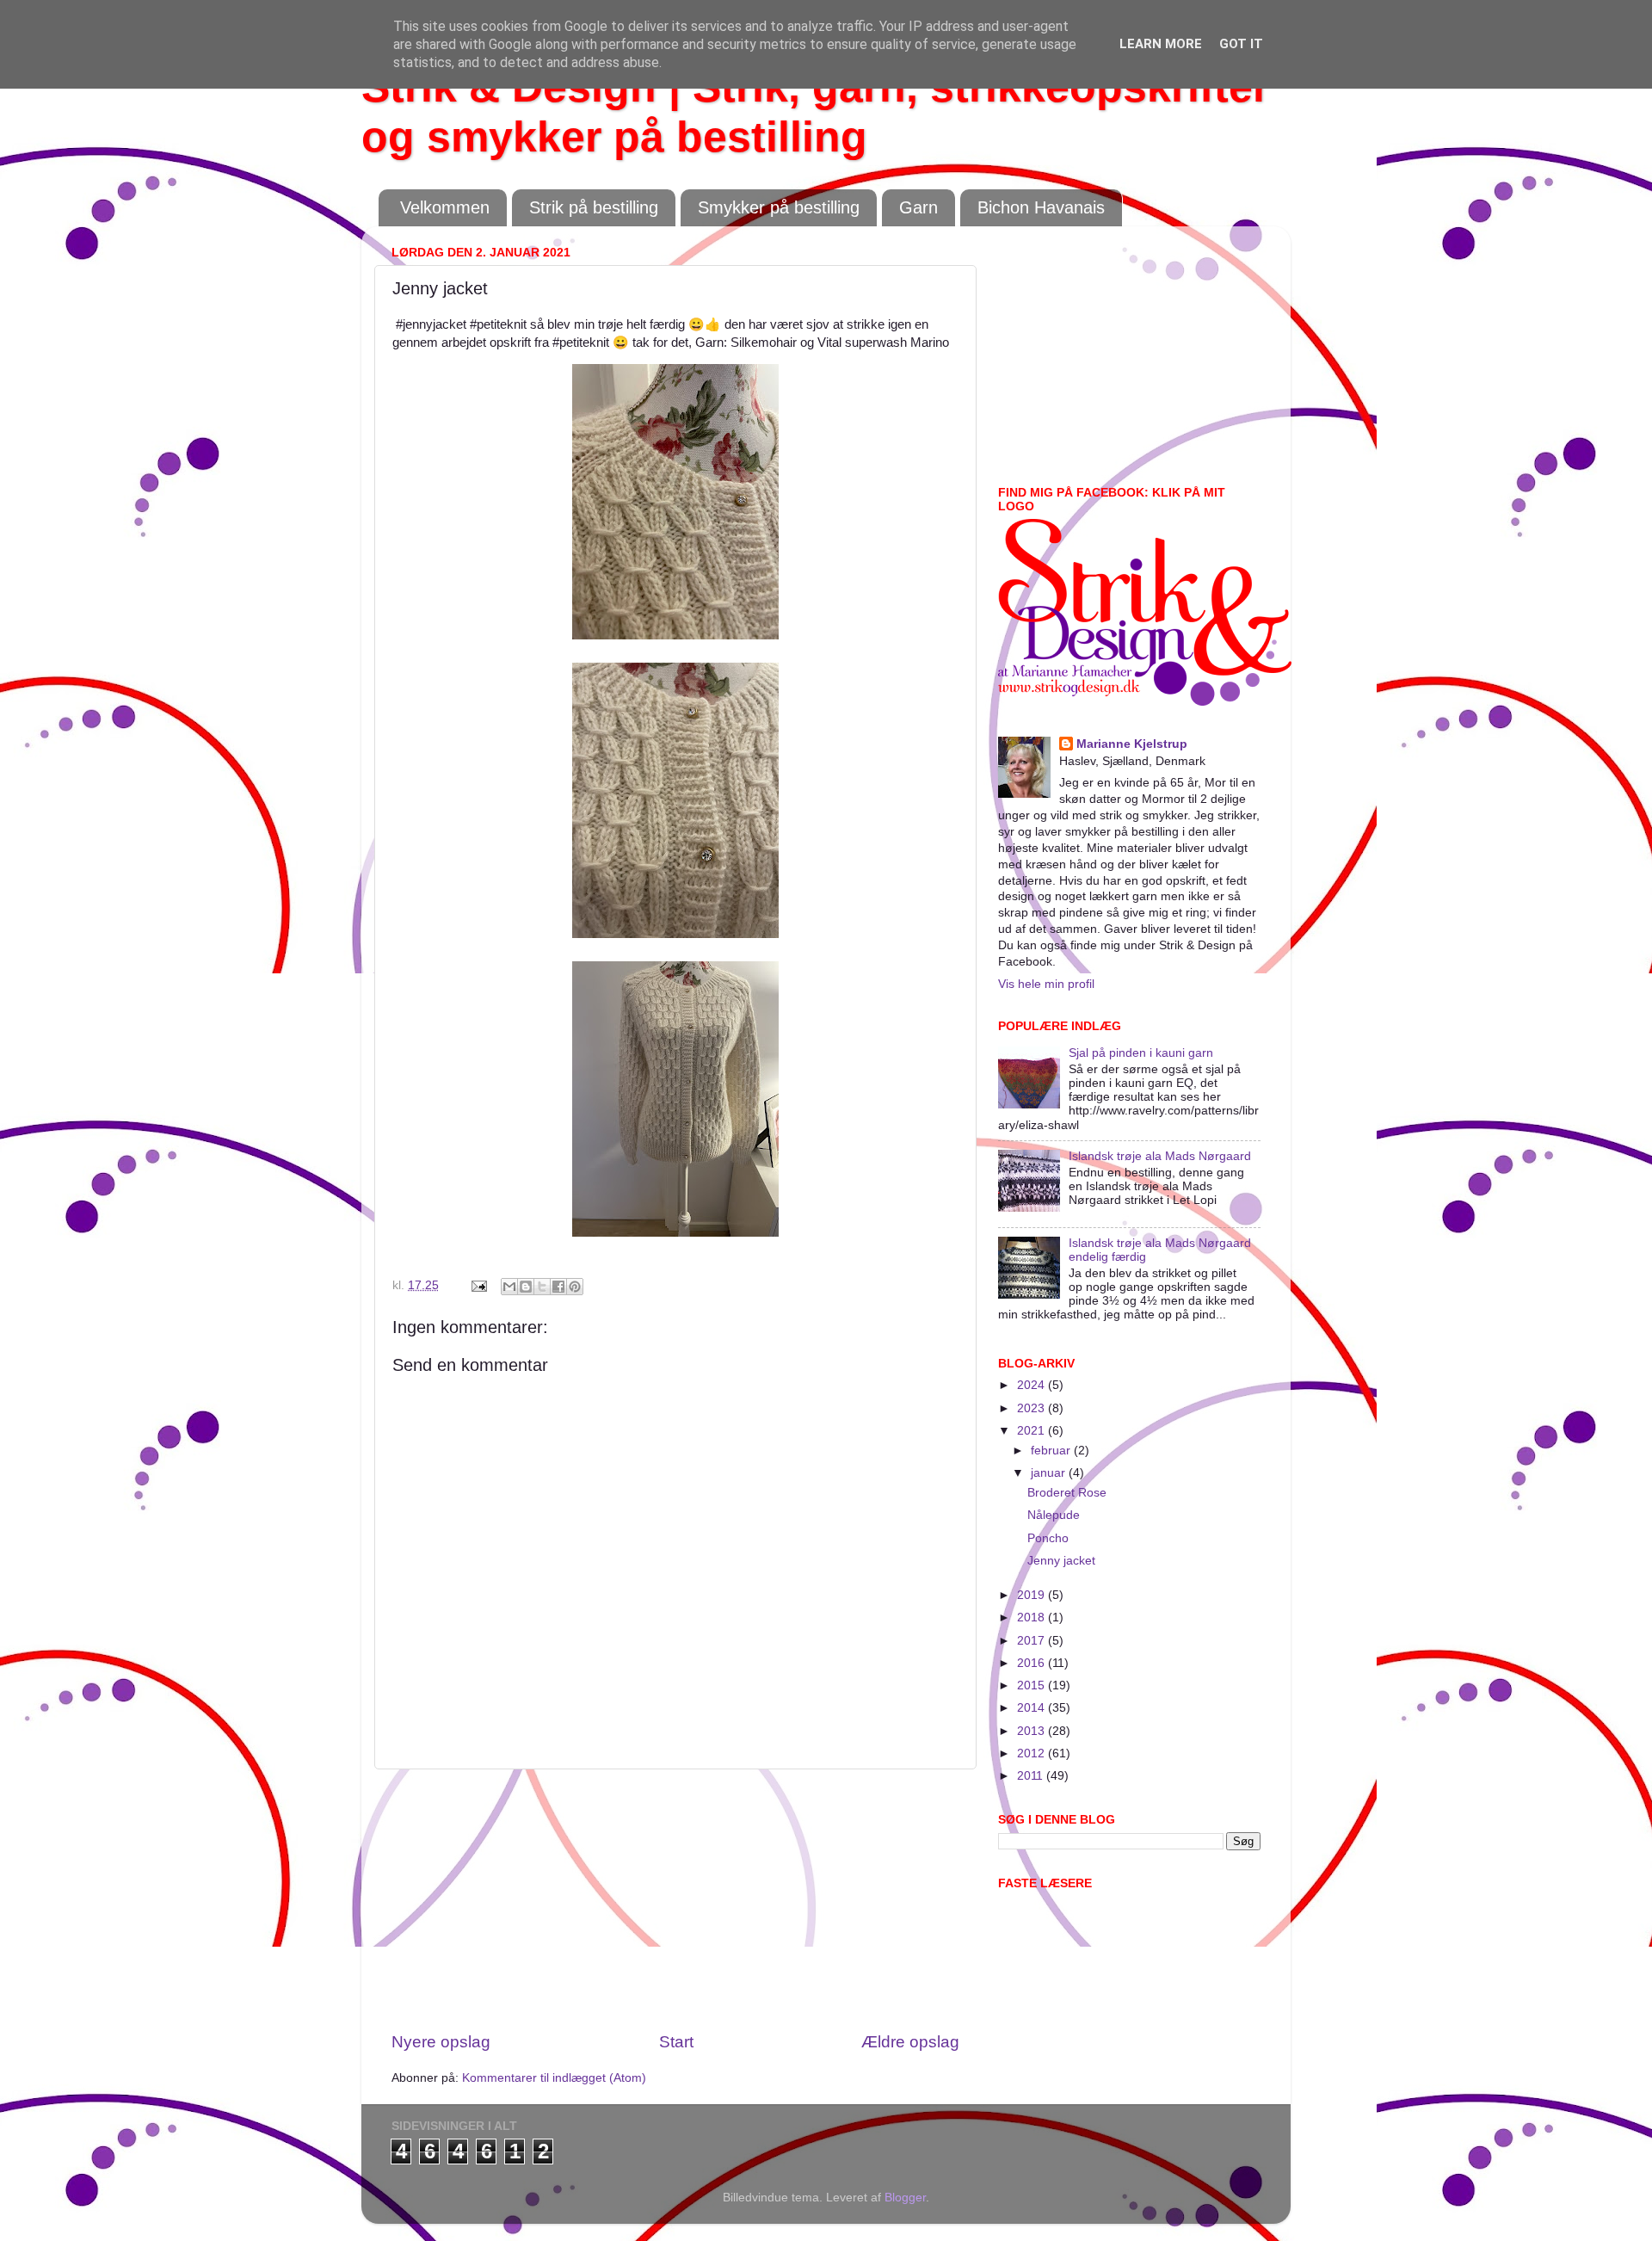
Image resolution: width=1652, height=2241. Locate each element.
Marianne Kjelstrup (1132, 744)
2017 (1032, 1641)
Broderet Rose (1067, 1493)
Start (676, 2042)
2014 (1032, 1708)
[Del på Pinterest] (575, 1287)
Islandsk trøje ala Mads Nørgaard (1160, 1156)
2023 (1032, 1408)
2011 (1032, 1776)
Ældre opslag (910, 2042)
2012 (1032, 1753)
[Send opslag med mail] (478, 1285)
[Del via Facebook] (558, 1287)
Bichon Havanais (1041, 207)
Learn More (1161, 44)
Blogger (905, 2198)
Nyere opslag (441, 2042)
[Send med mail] (509, 1287)
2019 (1032, 1595)
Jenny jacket (1061, 1561)
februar (1052, 1451)
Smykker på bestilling (779, 207)
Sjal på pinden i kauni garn (1141, 1053)
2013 (1032, 1731)
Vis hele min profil (1046, 984)
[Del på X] (542, 1287)
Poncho (1048, 1538)
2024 (1032, 1385)
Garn (918, 207)
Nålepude (1054, 1515)
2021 (1032, 1431)
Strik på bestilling (594, 207)
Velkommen (445, 207)
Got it (1241, 44)
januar (1050, 1473)
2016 (1032, 1663)
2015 (1032, 1685)
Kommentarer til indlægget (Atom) (554, 2078)
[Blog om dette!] (526, 1287)
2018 (1032, 1617)
